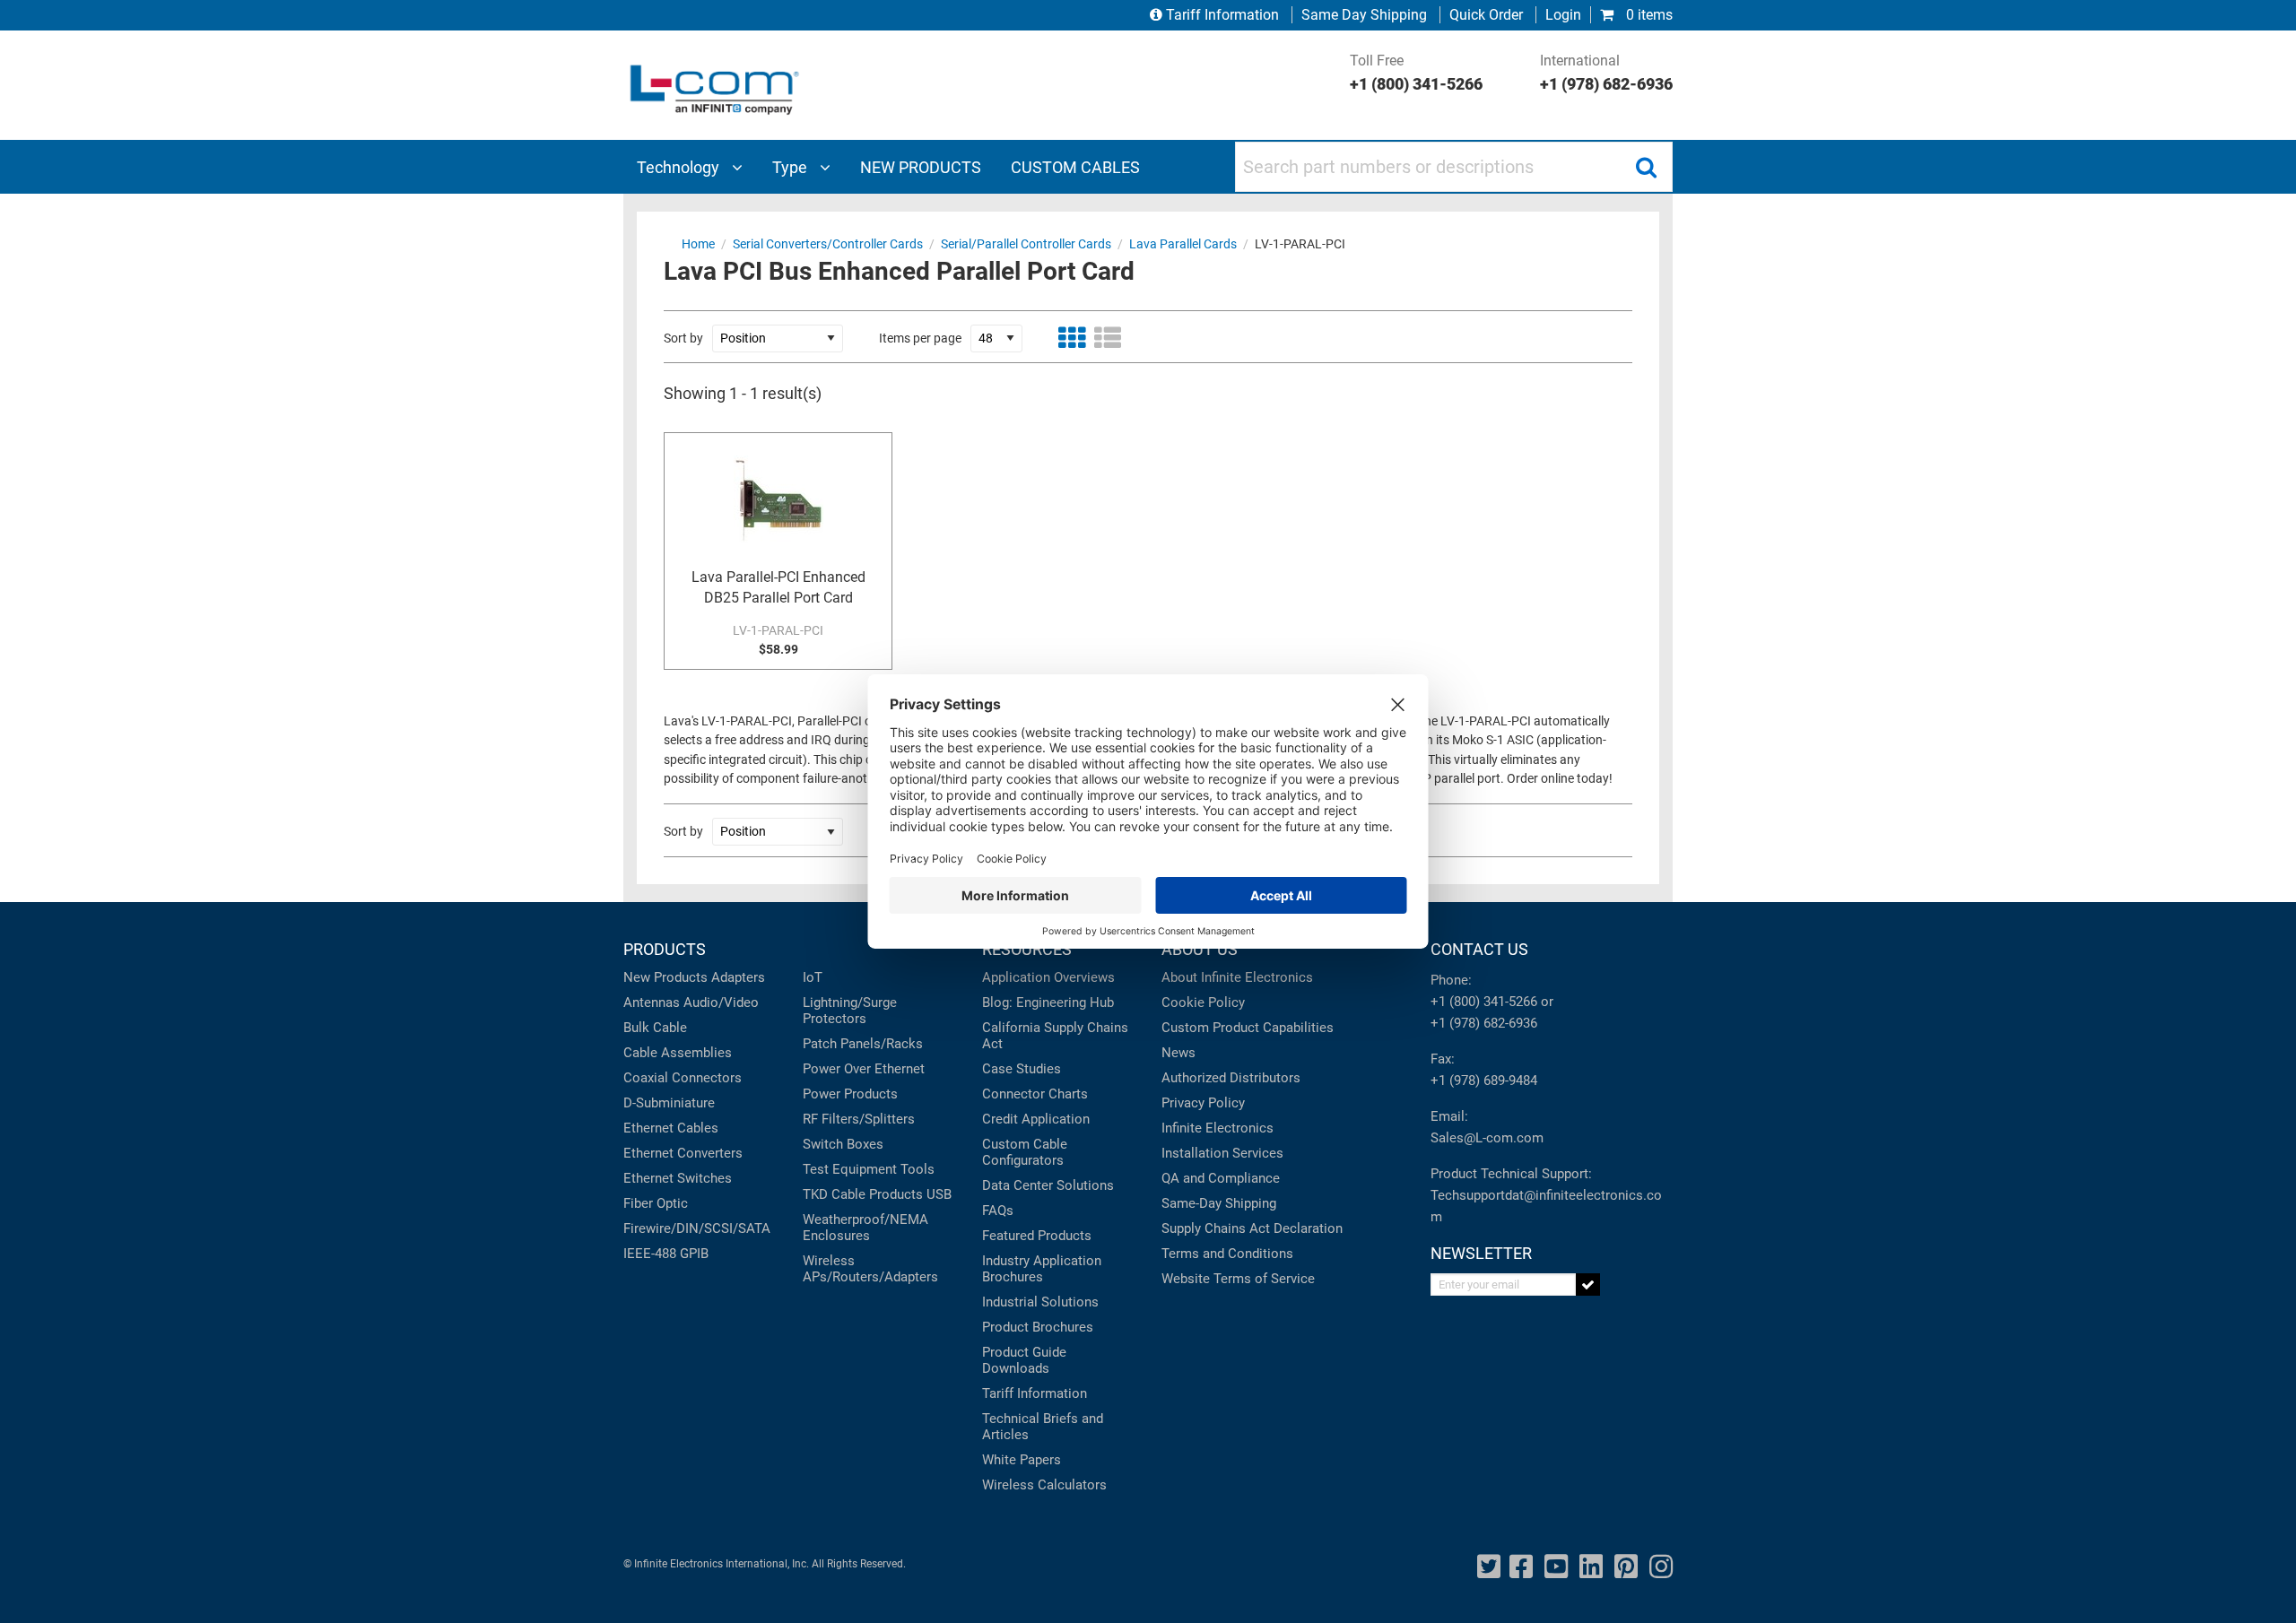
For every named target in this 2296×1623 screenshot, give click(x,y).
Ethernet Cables (671, 1128)
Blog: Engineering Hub (1048, 1002)
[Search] (1646, 167)
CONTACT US (1479, 949)
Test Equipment (850, 1169)
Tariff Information (1222, 15)
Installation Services (1222, 1153)
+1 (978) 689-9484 (1484, 1081)
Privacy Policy (1203, 1103)
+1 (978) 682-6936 (1484, 1023)
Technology (680, 167)
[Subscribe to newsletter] (1588, 1285)
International (1606, 73)
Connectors (707, 1078)
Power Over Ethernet (864, 1069)
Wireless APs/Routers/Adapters (870, 1269)
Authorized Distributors (1231, 1078)
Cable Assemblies (678, 1053)
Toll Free (1416, 73)
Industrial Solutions (1040, 1302)
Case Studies (1022, 1069)
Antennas (652, 1002)
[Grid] (1072, 338)
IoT (813, 977)
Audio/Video (721, 1002)
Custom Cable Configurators (1025, 1152)
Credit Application (1036, 1119)
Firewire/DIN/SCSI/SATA (697, 1228)
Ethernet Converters (683, 1153)
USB (939, 1194)
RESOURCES (1027, 949)
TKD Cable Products (863, 1194)
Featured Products (1037, 1236)
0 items (1648, 15)
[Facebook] (1521, 1567)
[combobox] (1454, 167)
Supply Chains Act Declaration (1252, 1228)
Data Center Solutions (1048, 1185)
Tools (918, 1169)
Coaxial (646, 1078)
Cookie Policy (1203, 1002)
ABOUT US (1200, 949)
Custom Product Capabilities (1248, 1028)
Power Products (850, 1094)
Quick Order (1486, 15)
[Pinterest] (1626, 1567)
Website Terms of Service (1238, 1279)
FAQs (998, 1211)
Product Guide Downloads (1024, 1360)
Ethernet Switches (678, 1178)
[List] (1108, 338)
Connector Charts (1035, 1094)
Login (1563, 15)
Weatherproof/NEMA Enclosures (865, 1228)
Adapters (738, 977)
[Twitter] (1489, 1567)
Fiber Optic (656, 1203)
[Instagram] (1661, 1567)
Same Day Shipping (1364, 15)
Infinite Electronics (1218, 1128)
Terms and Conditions (1227, 1254)
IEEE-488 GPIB (666, 1254)
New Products (665, 977)
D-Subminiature (669, 1103)
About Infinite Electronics (1237, 977)
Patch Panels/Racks (863, 1044)
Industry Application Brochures (1042, 1269)
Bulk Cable (655, 1028)
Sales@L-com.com (1487, 1138)
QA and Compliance (1221, 1178)
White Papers (1022, 1460)
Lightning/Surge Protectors (850, 1011)
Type (791, 167)
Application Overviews (1048, 977)
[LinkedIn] (1591, 1567)
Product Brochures (1038, 1327)
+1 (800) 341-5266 (1484, 1002)
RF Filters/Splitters (859, 1119)
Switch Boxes (843, 1144)
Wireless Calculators (1044, 1485)
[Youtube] (1556, 1567)
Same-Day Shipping (1219, 1203)
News (1178, 1053)
